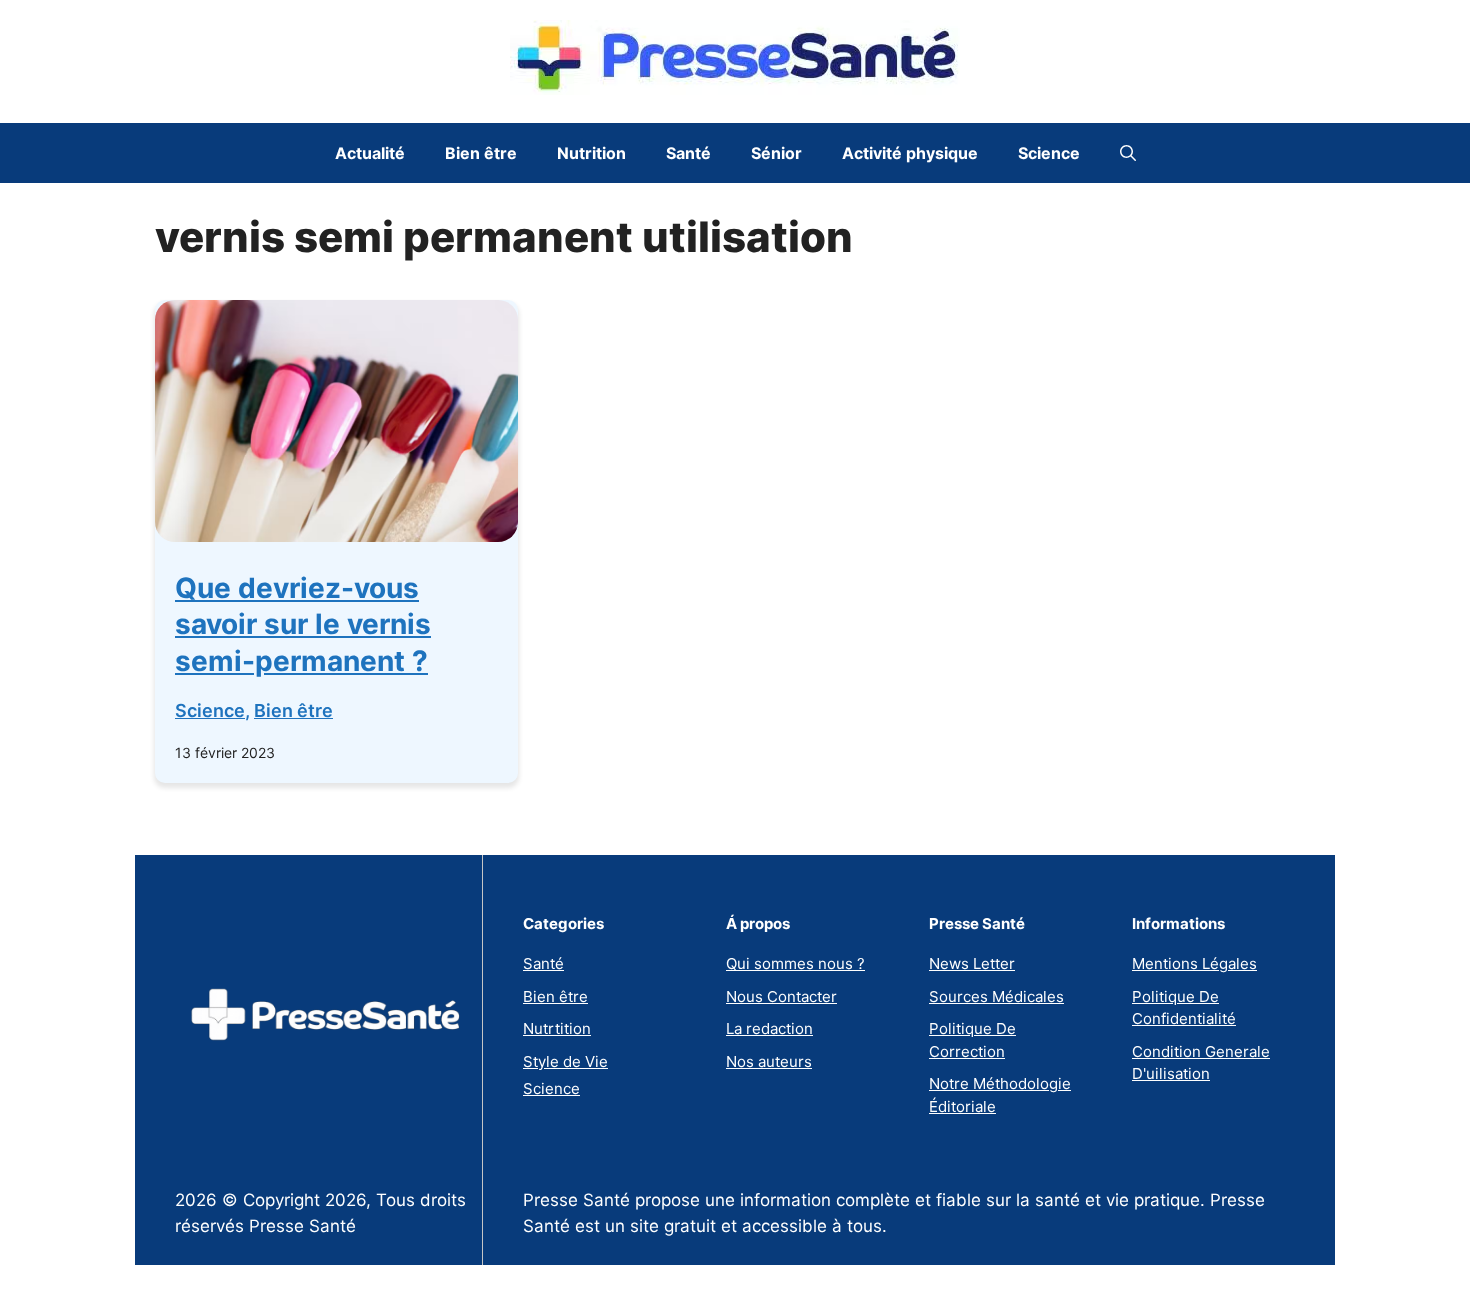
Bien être (481, 153)
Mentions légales (1194, 963)
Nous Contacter (781, 996)
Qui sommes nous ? (795, 963)
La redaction (769, 1028)
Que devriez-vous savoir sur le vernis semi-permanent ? (303, 624)
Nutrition (591, 153)
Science (1049, 153)
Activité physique (910, 153)
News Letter (972, 963)
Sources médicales (996, 996)
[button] (1128, 153)
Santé (688, 153)
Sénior (776, 153)
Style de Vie (565, 1061)
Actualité (370, 153)
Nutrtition (557, 1028)
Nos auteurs (769, 1061)
